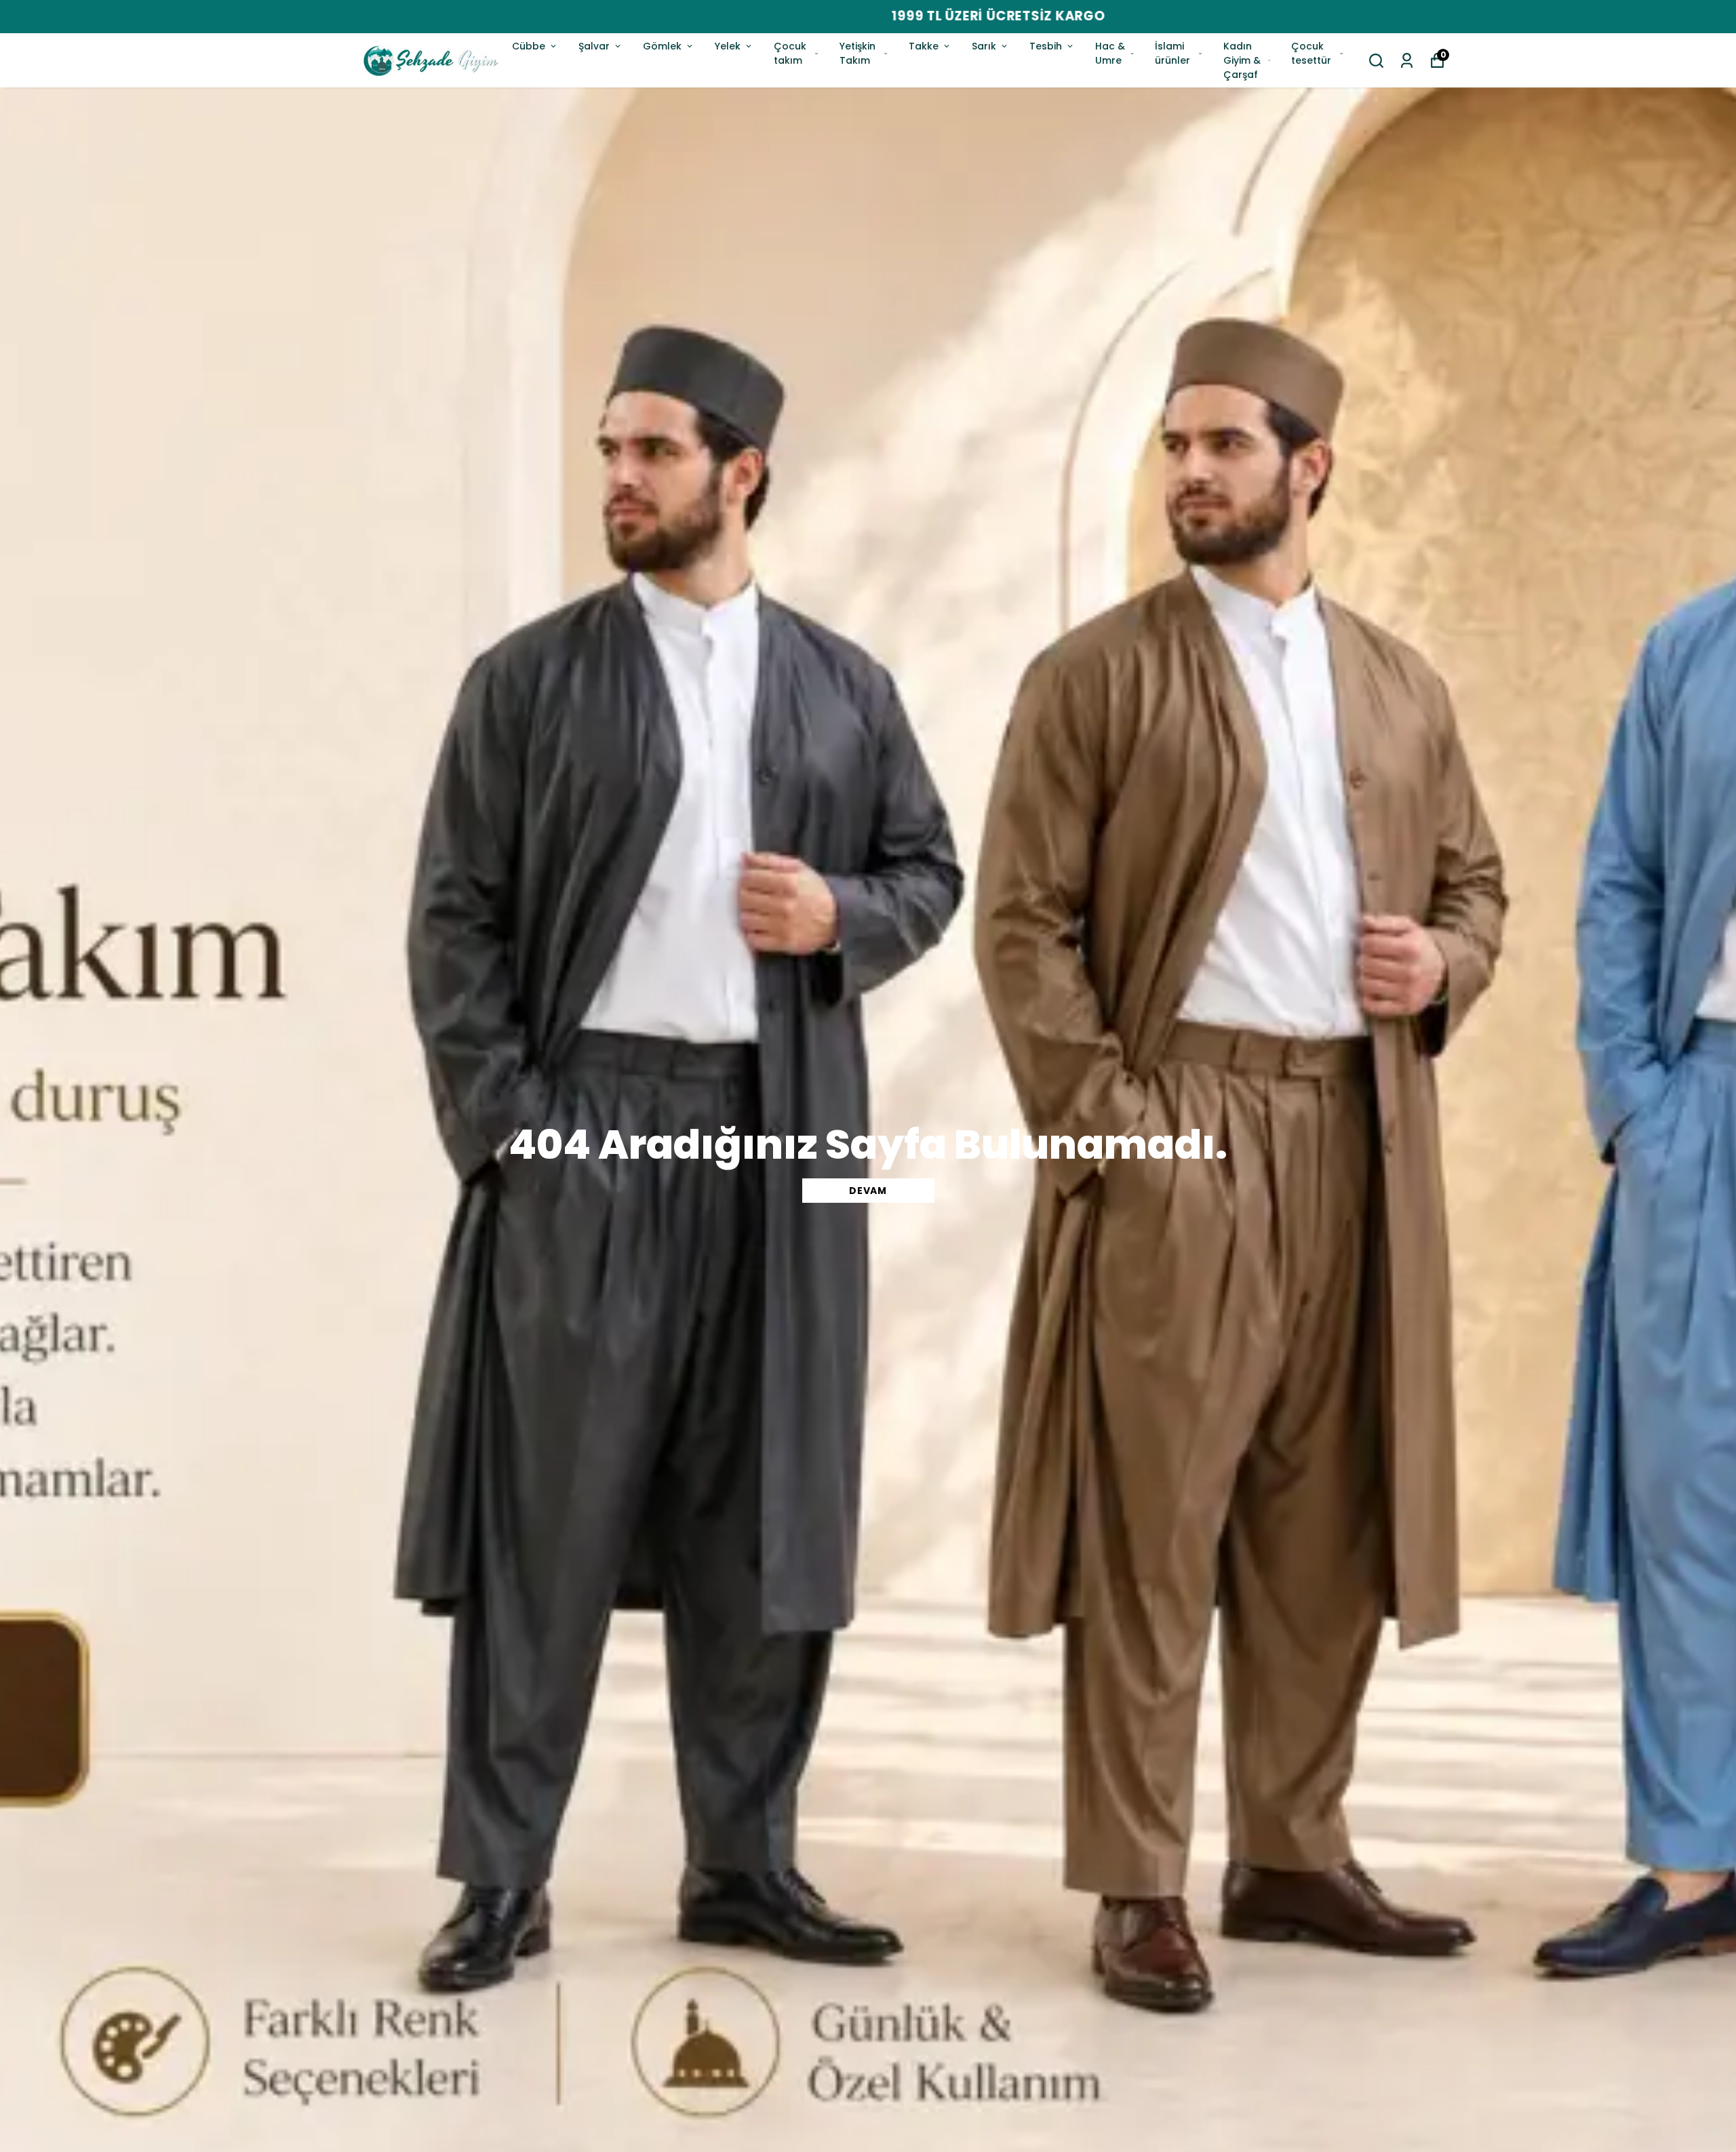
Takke (924, 46)
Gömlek (662, 46)
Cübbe (529, 46)
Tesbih (1046, 46)
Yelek (728, 46)
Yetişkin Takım (857, 53)
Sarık (984, 46)
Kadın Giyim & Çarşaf (1242, 60)
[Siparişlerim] (1407, 61)
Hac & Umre (1110, 53)
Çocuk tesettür (1311, 53)
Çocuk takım (790, 53)
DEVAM (868, 1191)
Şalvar (594, 46)
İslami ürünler (1172, 53)
